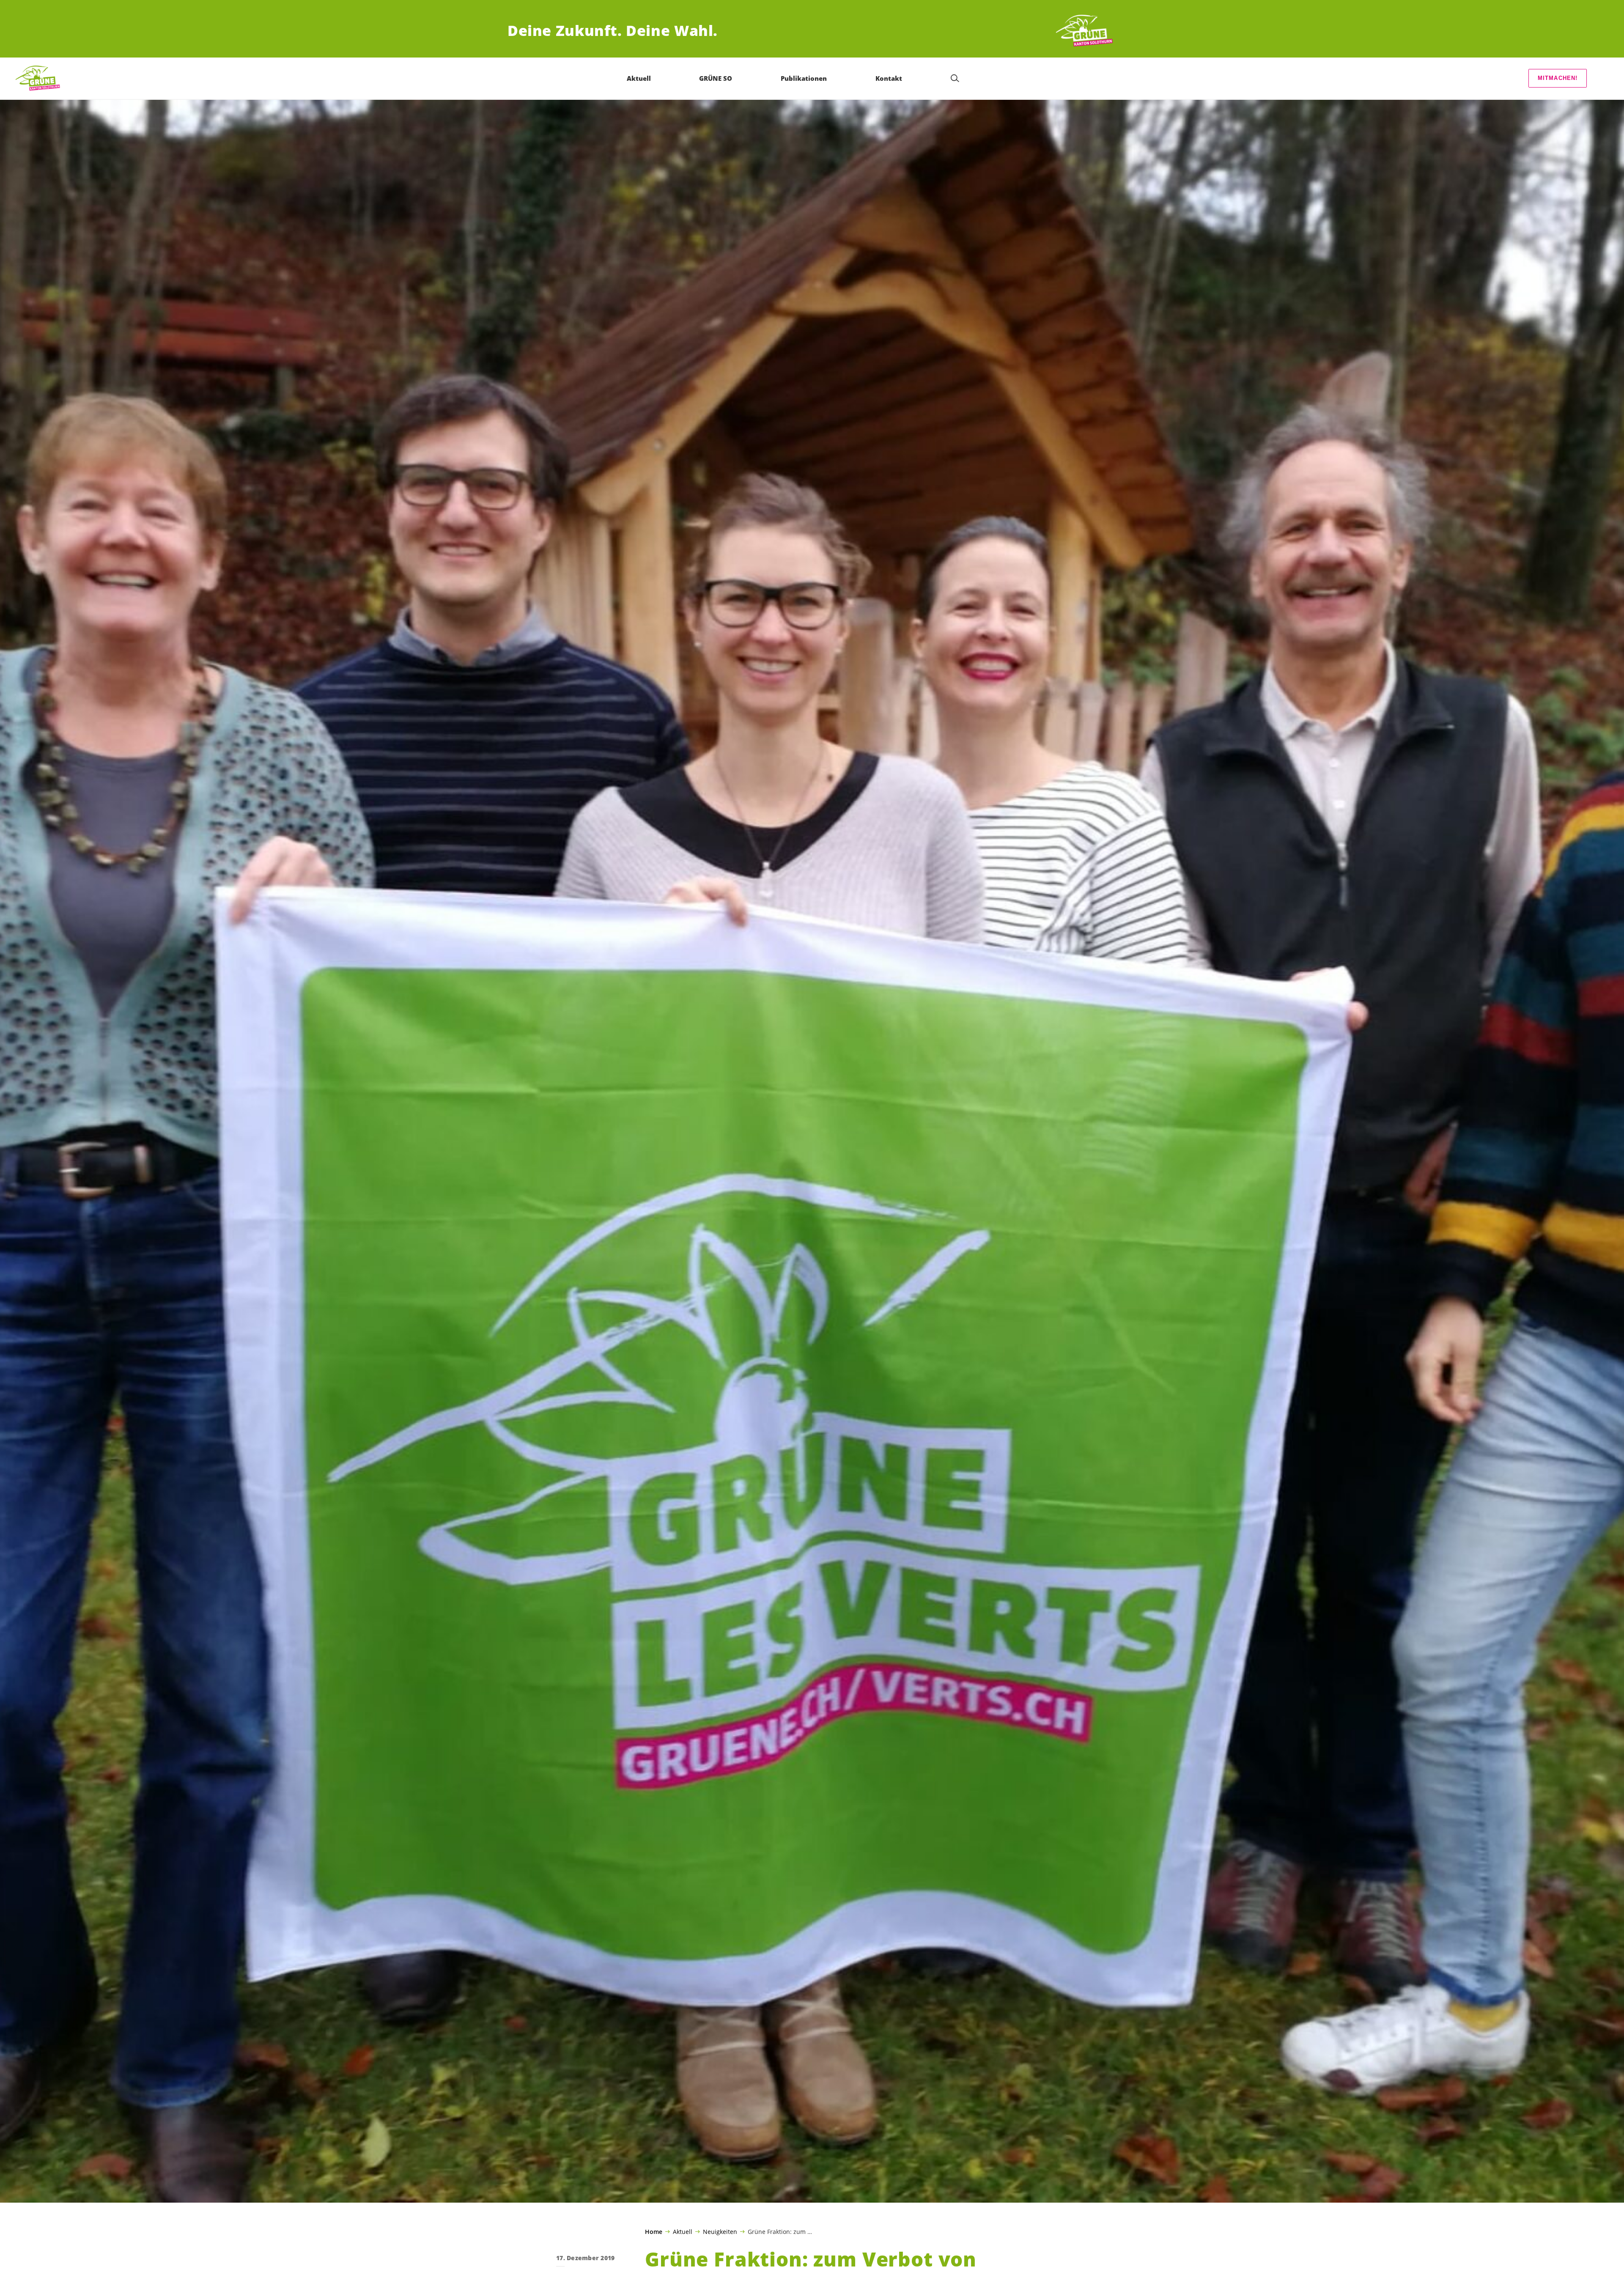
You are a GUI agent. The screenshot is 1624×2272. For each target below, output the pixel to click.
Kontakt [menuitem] (889, 78)
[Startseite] (1085, 31)
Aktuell (683, 2231)
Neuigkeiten (720, 2231)
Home (654, 2232)
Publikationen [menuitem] (804, 78)
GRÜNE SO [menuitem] (716, 78)
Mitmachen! (1558, 78)
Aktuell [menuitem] (639, 78)
